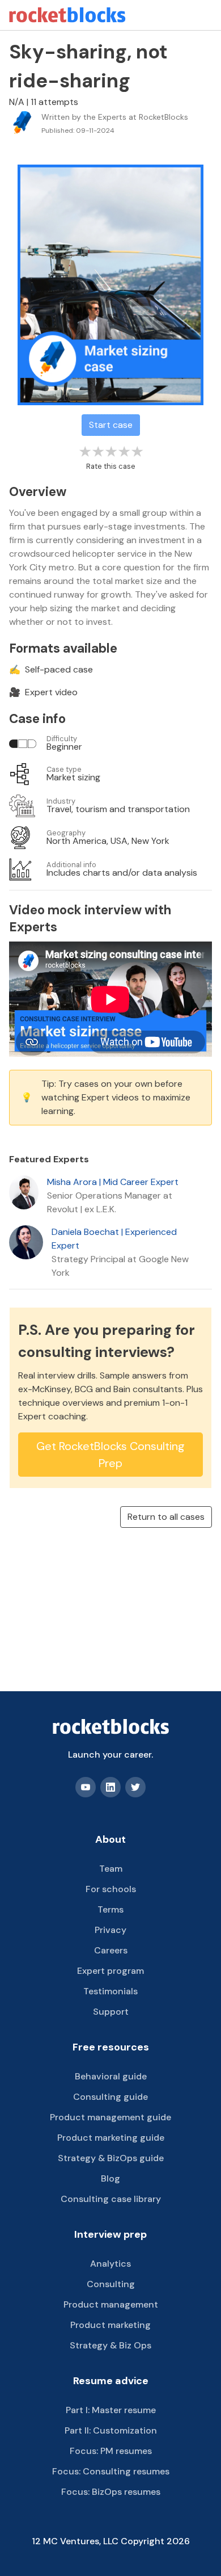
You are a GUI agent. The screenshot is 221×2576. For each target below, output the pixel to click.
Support (111, 2012)
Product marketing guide (111, 2138)
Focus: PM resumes (111, 2451)
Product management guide (110, 2117)
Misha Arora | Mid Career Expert (113, 1182)
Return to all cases (166, 1517)
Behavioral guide (111, 2076)
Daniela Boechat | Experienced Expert (114, 1239)
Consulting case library (111, 2199)
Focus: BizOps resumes (111, 2492)
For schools (111, 1889)
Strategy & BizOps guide (111, 2158)
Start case (111, 425)
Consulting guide (110, 2097)
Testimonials (110, 1991)
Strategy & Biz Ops (110, 2345)
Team (111, 1869)
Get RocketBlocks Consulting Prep (110, 1455)
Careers (111, 1950)
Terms (110, 1909)
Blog (110, 2178)
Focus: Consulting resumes (111, 2471)
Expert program (110, 1971)
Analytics (110, 2264)
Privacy (110, 1930)
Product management (111, 2304)
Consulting (111, 2284)
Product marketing (110, 2325)
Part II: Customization (111, 2430)
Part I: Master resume (111, 2410)
